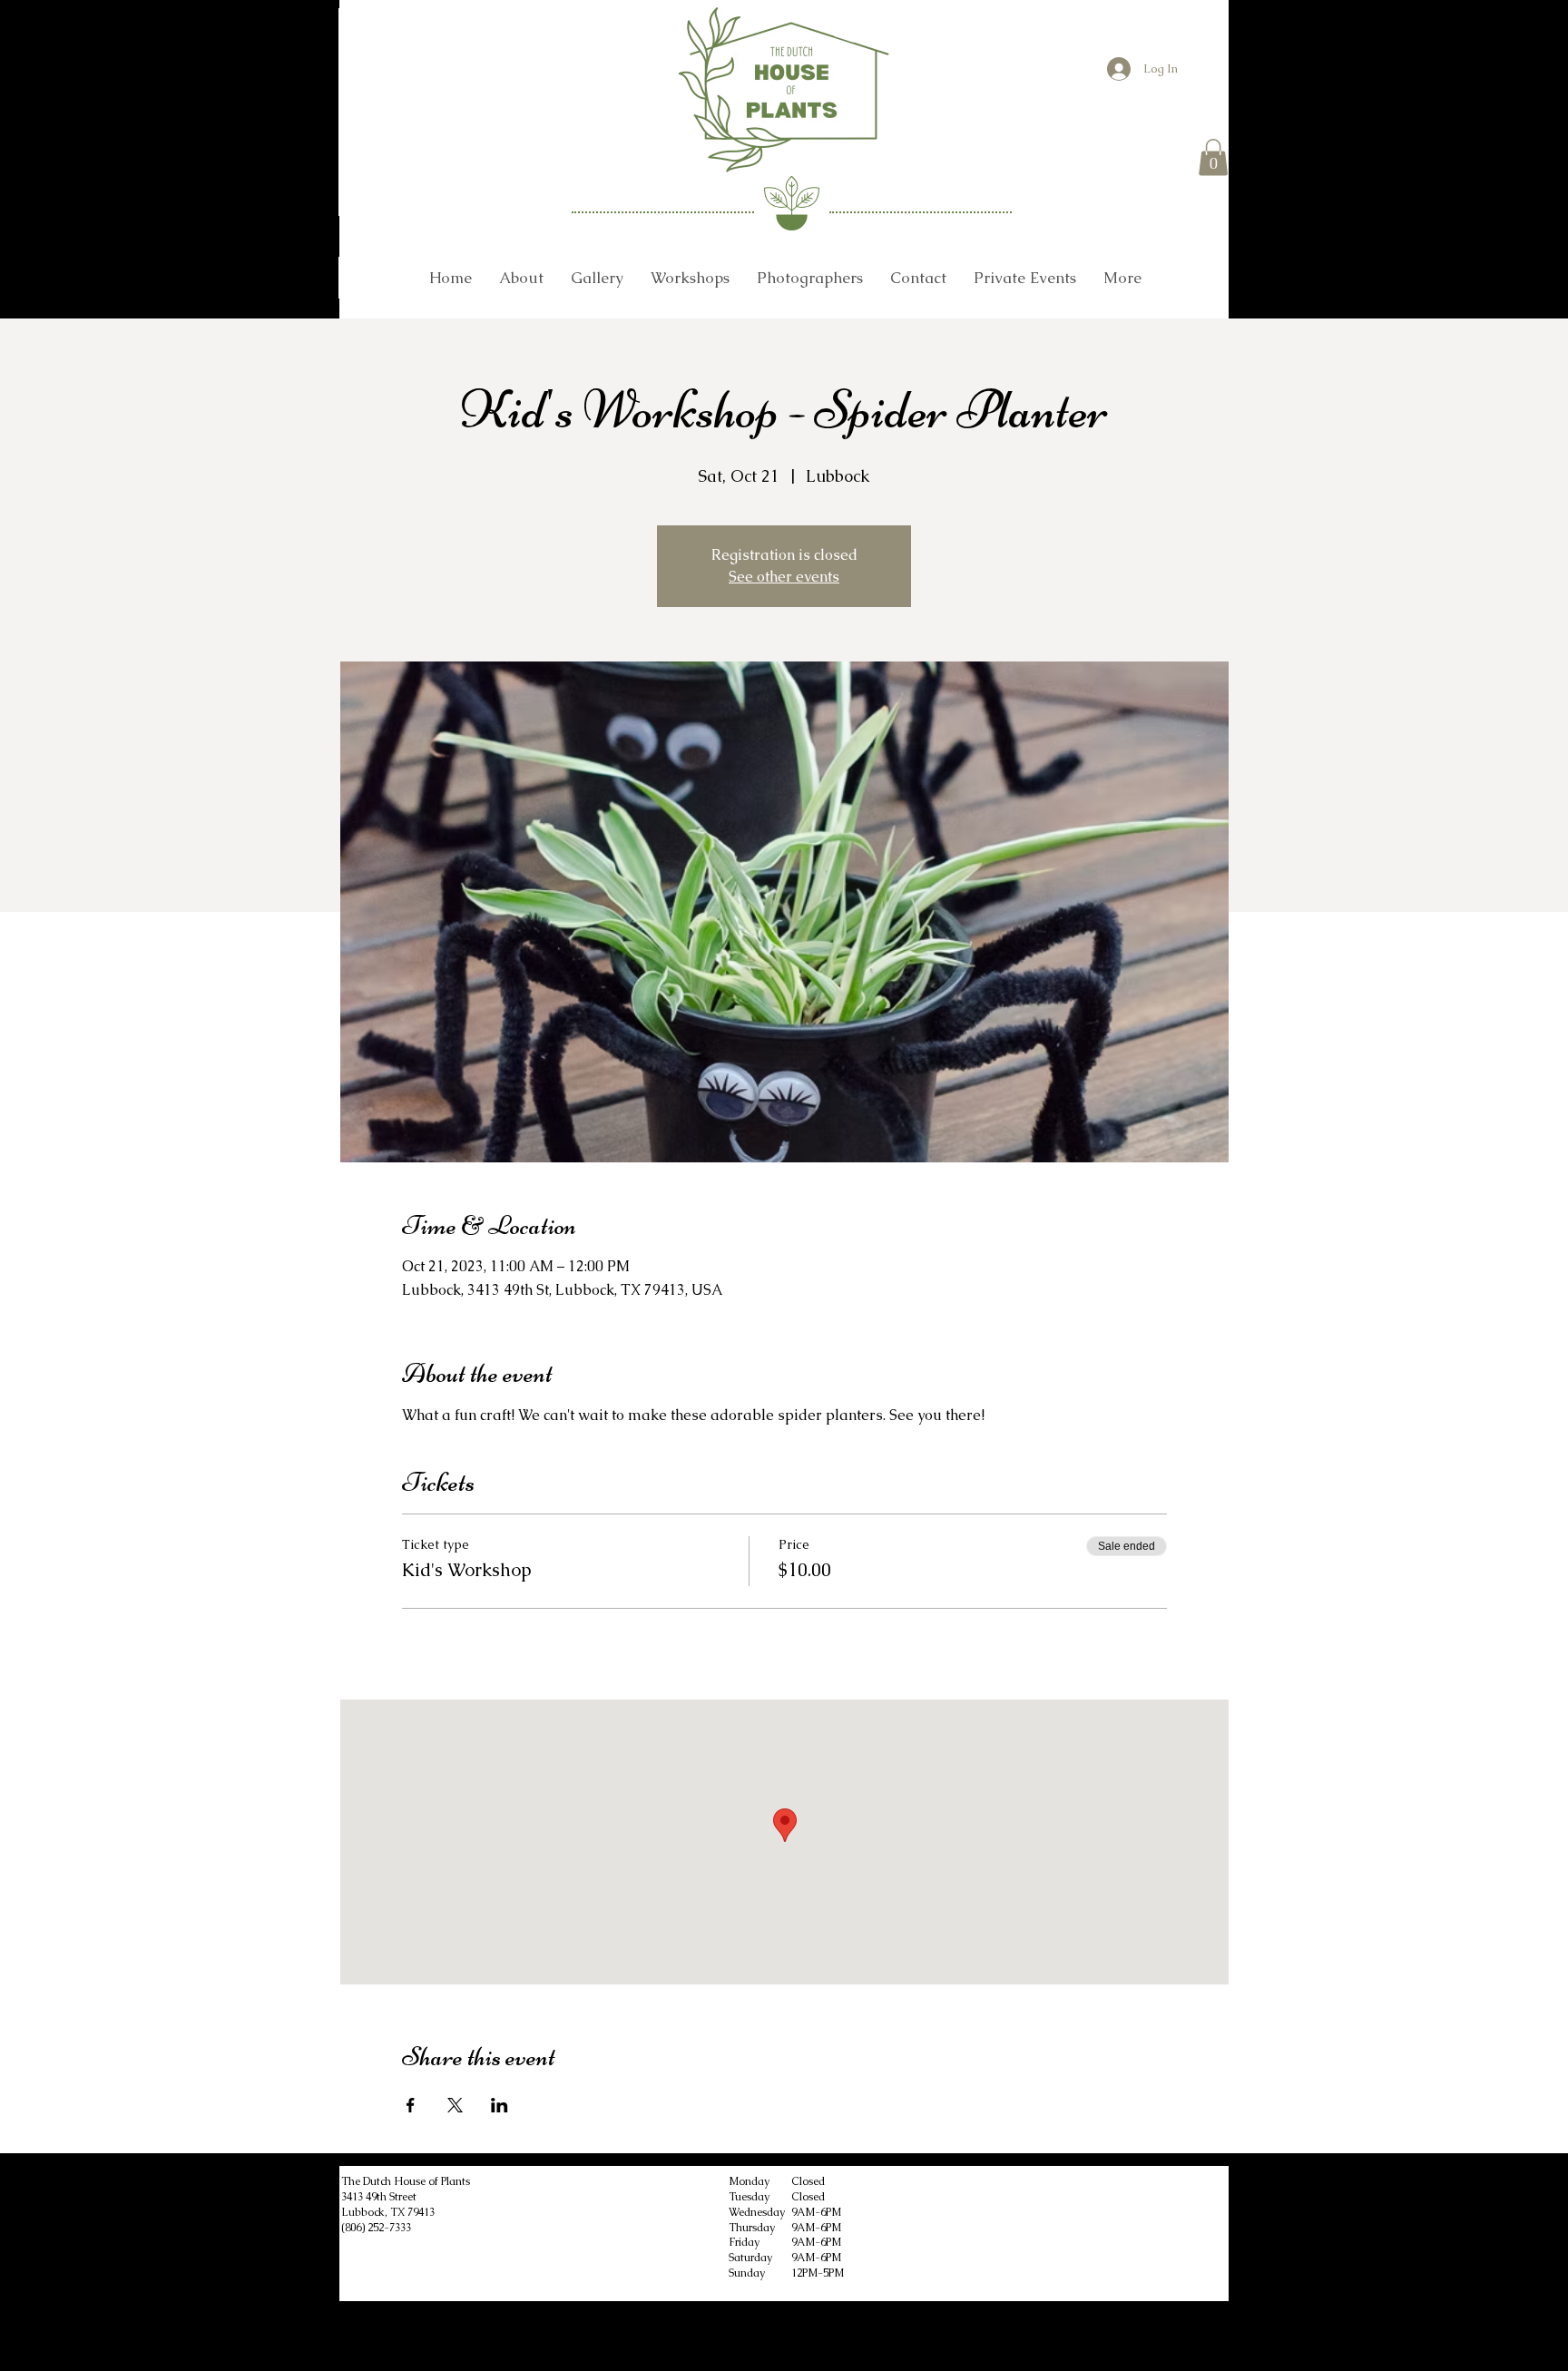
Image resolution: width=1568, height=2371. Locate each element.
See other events (784, 577)
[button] (1213, 157)
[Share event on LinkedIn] (500, 2105)
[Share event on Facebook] (411, 2105)
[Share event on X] (455, 2105)
